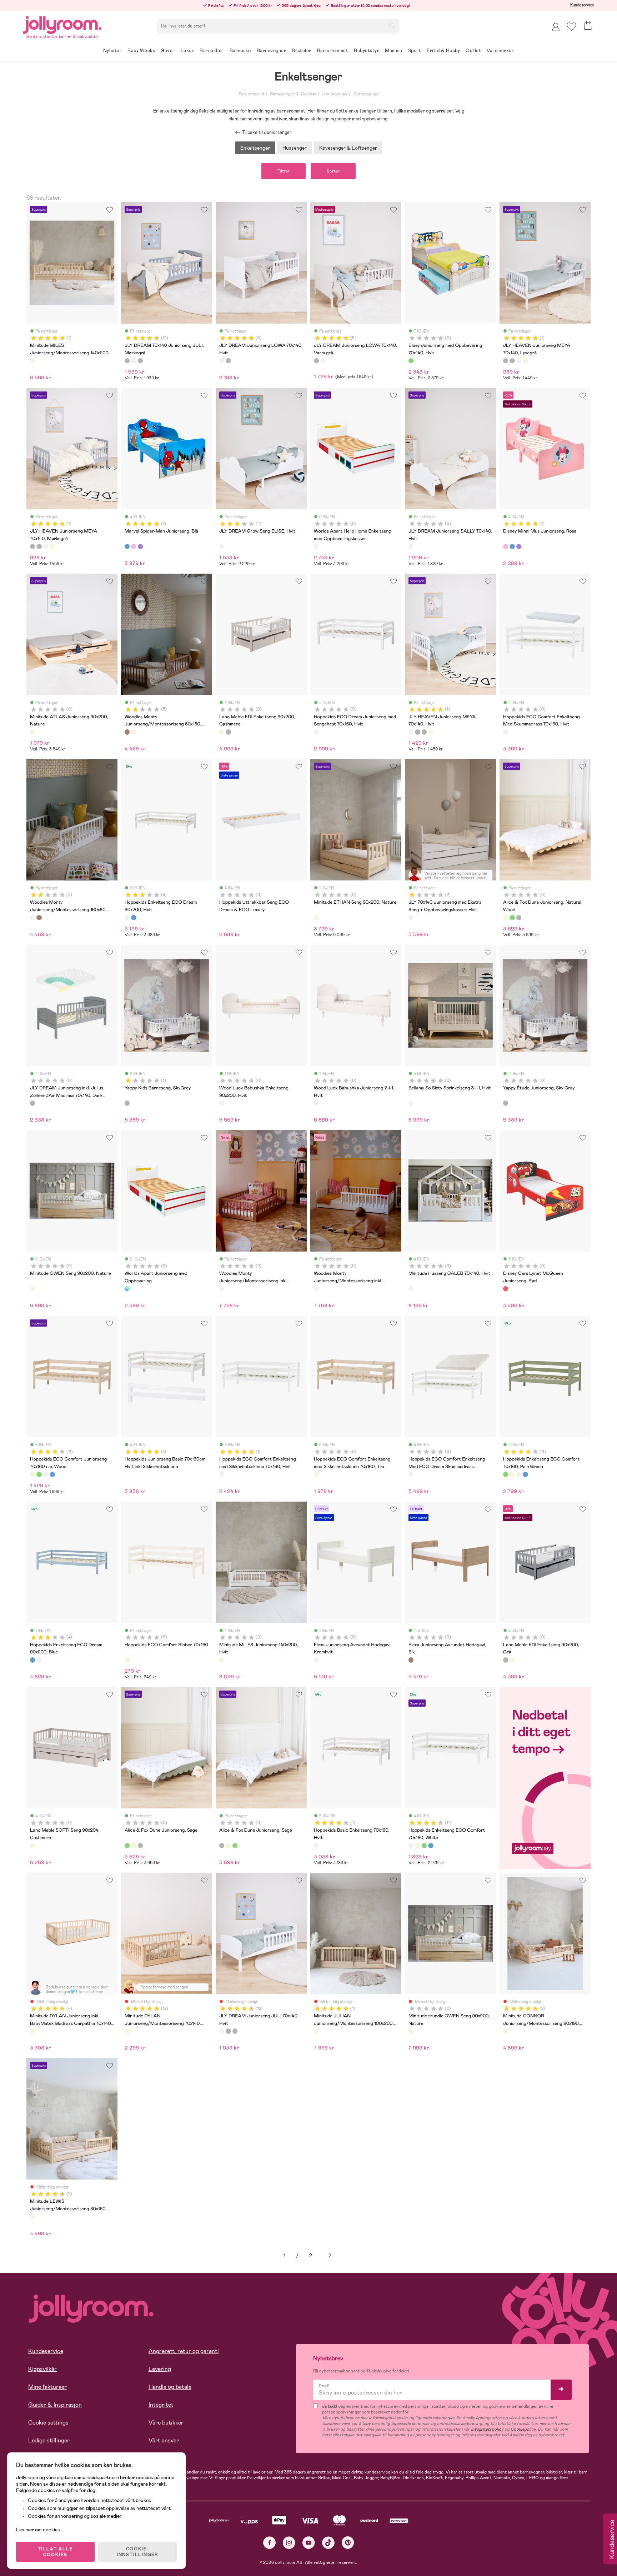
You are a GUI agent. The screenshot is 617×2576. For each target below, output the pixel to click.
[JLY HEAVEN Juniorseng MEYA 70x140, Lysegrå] (506, 361)
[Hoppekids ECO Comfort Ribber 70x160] (127, 1660)
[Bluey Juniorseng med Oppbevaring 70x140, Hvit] (411, 361)
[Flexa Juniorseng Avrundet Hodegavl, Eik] (411, 1660)
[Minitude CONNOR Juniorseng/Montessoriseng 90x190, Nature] (506, 2031)
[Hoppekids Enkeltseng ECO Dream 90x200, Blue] (134, 918)
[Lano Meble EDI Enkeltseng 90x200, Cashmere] (222, 732)
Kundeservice (582, 5)
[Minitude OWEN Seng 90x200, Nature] (32, 1289)
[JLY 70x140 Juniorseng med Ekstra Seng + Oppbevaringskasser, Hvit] (411, 918)
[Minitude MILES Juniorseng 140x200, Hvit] (222, 1660)
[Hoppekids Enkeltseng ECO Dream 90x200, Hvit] (127, 918)
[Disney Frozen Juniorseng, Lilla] (140, 546)
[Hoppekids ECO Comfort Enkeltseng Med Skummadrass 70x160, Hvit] (506, 732)
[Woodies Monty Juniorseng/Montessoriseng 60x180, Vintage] (127, 732)
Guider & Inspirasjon (55, 2405)
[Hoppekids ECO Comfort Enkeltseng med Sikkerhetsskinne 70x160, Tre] (316, 1474)
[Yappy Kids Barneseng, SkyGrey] (127, 1103)
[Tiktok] (328, 2543)
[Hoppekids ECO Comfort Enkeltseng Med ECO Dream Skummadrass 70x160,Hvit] (411, 1474)
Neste (330, 2255)
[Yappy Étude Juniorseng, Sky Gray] (506, 1103)
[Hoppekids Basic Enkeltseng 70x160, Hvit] (316, 1846)
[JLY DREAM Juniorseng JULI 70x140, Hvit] (134, 361)
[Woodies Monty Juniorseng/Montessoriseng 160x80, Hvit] (134, 732)
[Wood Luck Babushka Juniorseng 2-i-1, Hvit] (316, 1103)
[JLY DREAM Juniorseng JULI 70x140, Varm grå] (140, 361)
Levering (160, 2369)
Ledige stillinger (49, 2440)
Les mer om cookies (38, 2530)
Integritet (161, 2405)
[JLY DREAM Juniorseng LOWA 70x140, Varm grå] (228, 361)
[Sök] (392, 25)
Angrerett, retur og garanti (184, 2351)
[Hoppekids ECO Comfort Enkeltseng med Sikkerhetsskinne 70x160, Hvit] (222, 1474)
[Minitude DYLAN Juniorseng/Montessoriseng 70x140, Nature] (127, 2031)
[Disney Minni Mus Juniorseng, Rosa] (134, 546)
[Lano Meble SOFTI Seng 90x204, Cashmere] (32, 1846)
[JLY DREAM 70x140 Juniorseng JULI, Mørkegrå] (127, 361)
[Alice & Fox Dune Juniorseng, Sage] (512, 918)
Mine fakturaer (47, 2387)
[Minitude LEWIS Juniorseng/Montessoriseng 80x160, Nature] (32, 2217)
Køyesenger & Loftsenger (348, 148)
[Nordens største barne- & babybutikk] (62, 24)
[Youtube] (309, 2543)
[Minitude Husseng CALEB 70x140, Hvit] (411, 1289)
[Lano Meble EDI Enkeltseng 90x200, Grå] (228, 732)
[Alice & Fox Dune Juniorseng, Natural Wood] (506, 918)
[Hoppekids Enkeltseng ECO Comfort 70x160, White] (46, 1474)
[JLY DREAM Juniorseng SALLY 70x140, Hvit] (411, 546)
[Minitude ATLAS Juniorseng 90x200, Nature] (32, 732)
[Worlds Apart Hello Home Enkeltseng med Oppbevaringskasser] (316, 546)
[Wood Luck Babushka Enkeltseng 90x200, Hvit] (222, 1103)
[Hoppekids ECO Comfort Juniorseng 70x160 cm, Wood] (32, 1474)
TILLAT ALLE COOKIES (56, 2552)
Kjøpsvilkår (42, 2369)
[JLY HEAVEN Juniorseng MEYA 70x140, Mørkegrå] (512, 361)
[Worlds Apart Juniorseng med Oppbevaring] (127, 1289)
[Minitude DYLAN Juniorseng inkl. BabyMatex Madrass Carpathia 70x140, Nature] (32, 2031)
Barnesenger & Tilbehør (293, 94)
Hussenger (295, 148)
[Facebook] (269, 2543)
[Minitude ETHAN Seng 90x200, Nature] (316, 918)
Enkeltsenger (366, 94)
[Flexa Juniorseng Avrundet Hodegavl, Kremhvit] (316, 1660)
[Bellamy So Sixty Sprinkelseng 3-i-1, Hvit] (411, 1103)
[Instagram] (289, 2543)
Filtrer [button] (284, 171)
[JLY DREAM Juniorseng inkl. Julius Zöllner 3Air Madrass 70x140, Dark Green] (32, 1103)
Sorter (333, 171)
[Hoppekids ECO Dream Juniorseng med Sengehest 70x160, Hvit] (316, 732)
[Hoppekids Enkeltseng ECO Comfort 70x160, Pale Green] (39, 1474)
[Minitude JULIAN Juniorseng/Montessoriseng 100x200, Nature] (316, 2031)
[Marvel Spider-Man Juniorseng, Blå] (127, 546)
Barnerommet (251, 94)
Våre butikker (166, 2423)
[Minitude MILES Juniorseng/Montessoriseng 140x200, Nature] (32, 361)
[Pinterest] (348, 2543)
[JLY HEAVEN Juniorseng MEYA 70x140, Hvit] (519, 361)
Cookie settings (48, 2423)
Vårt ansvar (164, 2440)
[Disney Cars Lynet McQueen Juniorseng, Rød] (506, 1289)
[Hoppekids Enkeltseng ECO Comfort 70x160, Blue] (52, 1474)
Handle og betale (170, 2387)
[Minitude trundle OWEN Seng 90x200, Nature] (411, 2031)
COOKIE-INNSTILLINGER (137, 2552)
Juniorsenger (335, 94)
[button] (571, 27)
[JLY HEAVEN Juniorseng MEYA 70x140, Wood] (525, 361)
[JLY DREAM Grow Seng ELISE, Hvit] (222, 546)
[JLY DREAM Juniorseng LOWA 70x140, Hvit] (222, 361)
